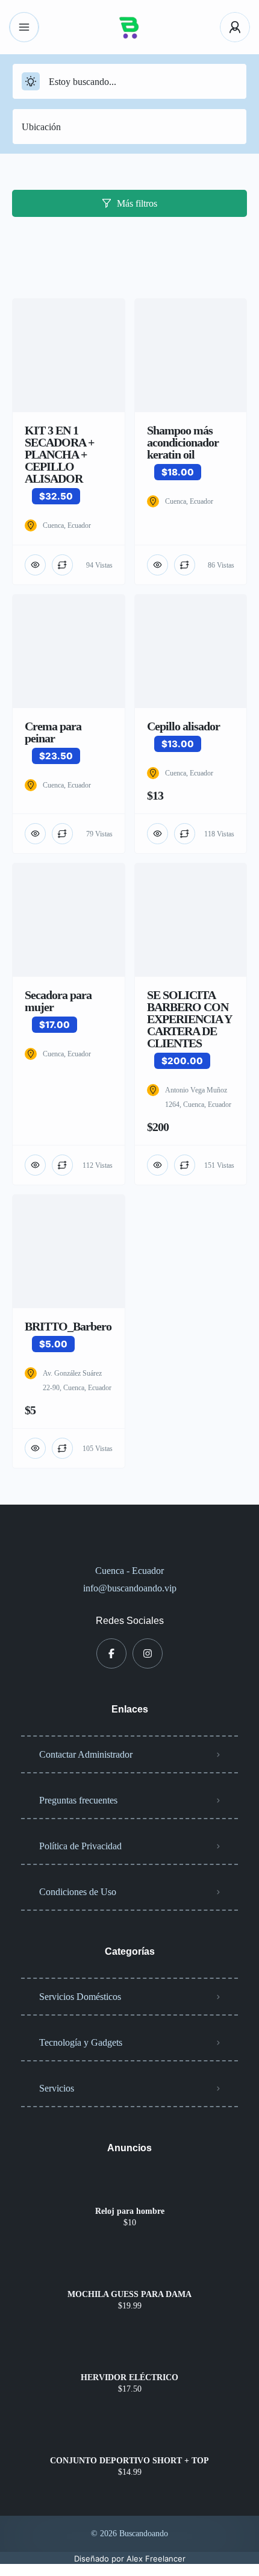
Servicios (57, 2088)
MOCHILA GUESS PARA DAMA (129, 2295)
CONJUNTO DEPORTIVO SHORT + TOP (129, 2461)
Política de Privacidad (80, 1846)
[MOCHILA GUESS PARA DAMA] (130, 2271)
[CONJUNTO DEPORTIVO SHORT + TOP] (130, 2437)
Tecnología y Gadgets (81, 2042)
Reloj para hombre (130, 2211)
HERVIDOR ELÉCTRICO (129, 2378)
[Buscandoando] (129, 27)
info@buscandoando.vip (130, 1588)
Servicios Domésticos (80, 1997)
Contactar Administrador (86, 1754)
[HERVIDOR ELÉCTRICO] (130, 2354)
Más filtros (137, 203)
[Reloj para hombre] (130, 2188)
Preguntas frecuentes (78, 1800)
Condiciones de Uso (78, 1892)
